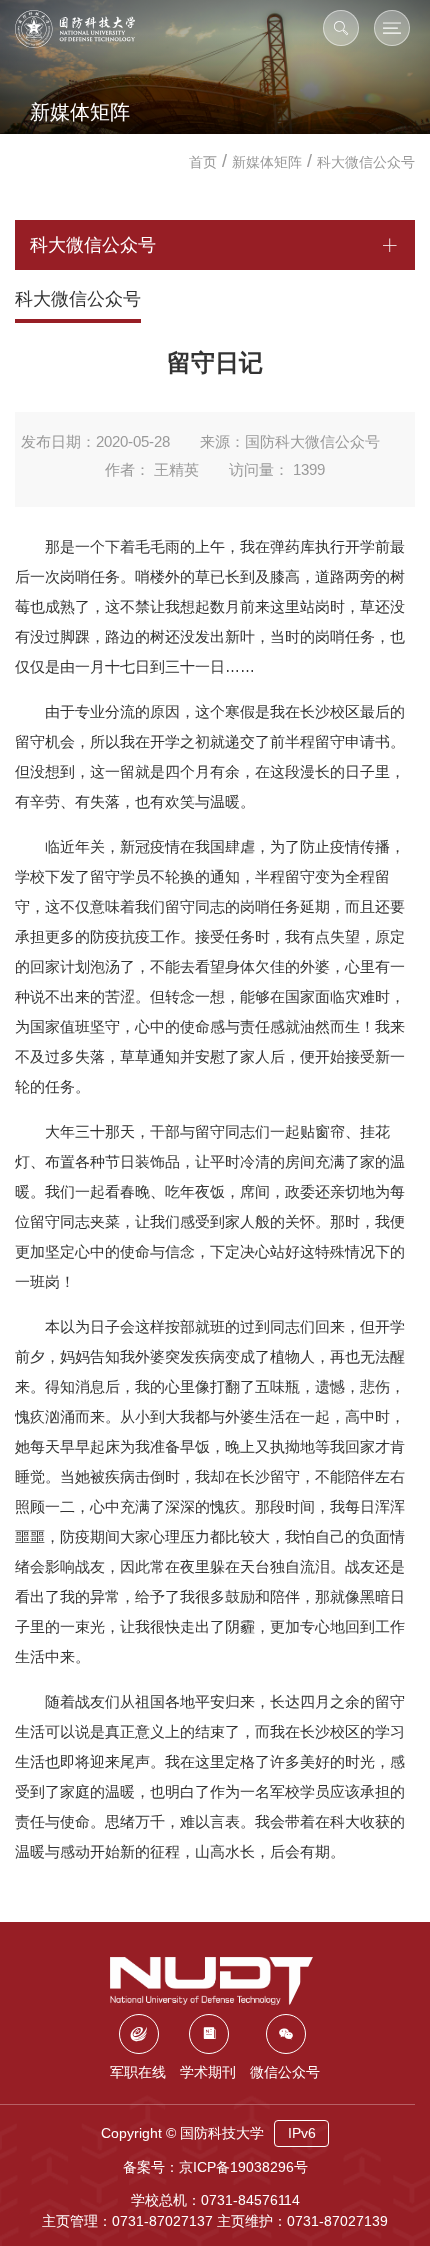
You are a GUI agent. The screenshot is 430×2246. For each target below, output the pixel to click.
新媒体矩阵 (267, 162)
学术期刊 (208, 2072)
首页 (203, 162)
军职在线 (138, 2072)
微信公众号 (285, 2072)
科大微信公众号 (366, 162)
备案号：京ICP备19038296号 (215, 2167)
